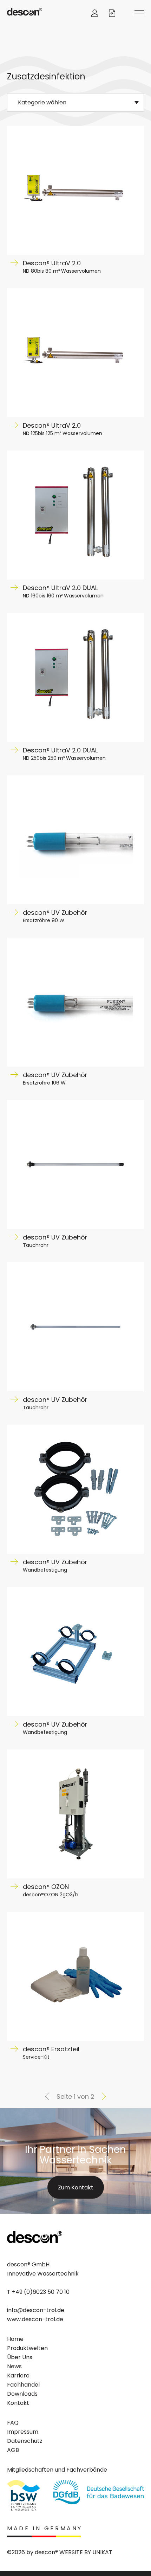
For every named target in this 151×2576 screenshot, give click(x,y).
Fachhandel (23, 2385)
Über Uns (20, 2357)
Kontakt (18, 2403)
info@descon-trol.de (36, 2310)
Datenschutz (25, 2441)
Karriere (18, 2376)
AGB (13, 2450)
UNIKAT (102, 2552)
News (14, 2366)
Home (15, 2339)
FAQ (13, 2423)
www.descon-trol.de (35, 2319)
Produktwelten (27, 2348)
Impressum (23, 2432)
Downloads (22, 2394)
